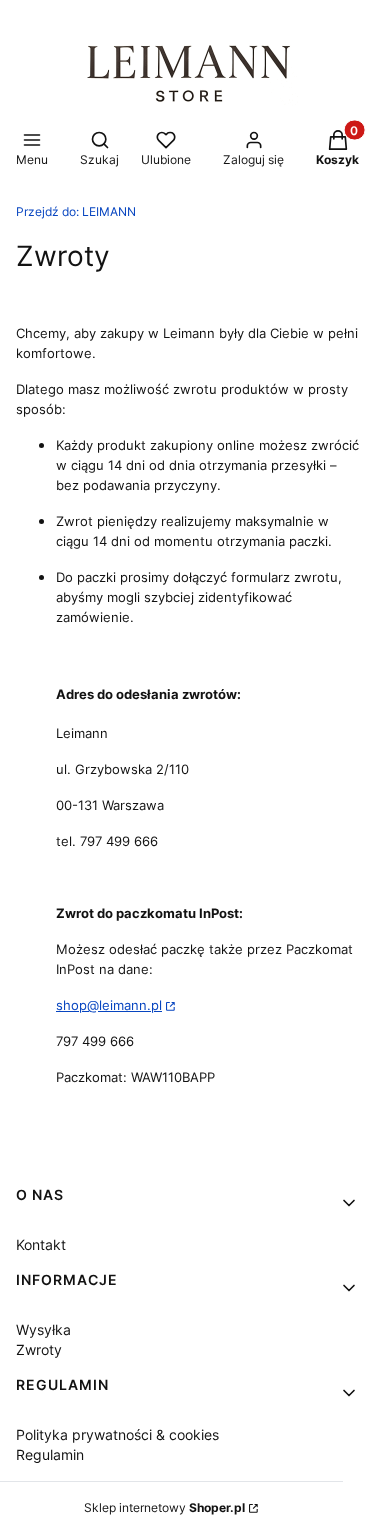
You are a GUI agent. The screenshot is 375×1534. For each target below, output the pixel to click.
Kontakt (41, 1244)
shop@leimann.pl (109, 1005)
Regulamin (50, 1454)
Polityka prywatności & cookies (117, 1434)
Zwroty (39, 1349)
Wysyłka (43, 1329)
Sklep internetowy (164, 1507)
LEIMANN (76, 211)
